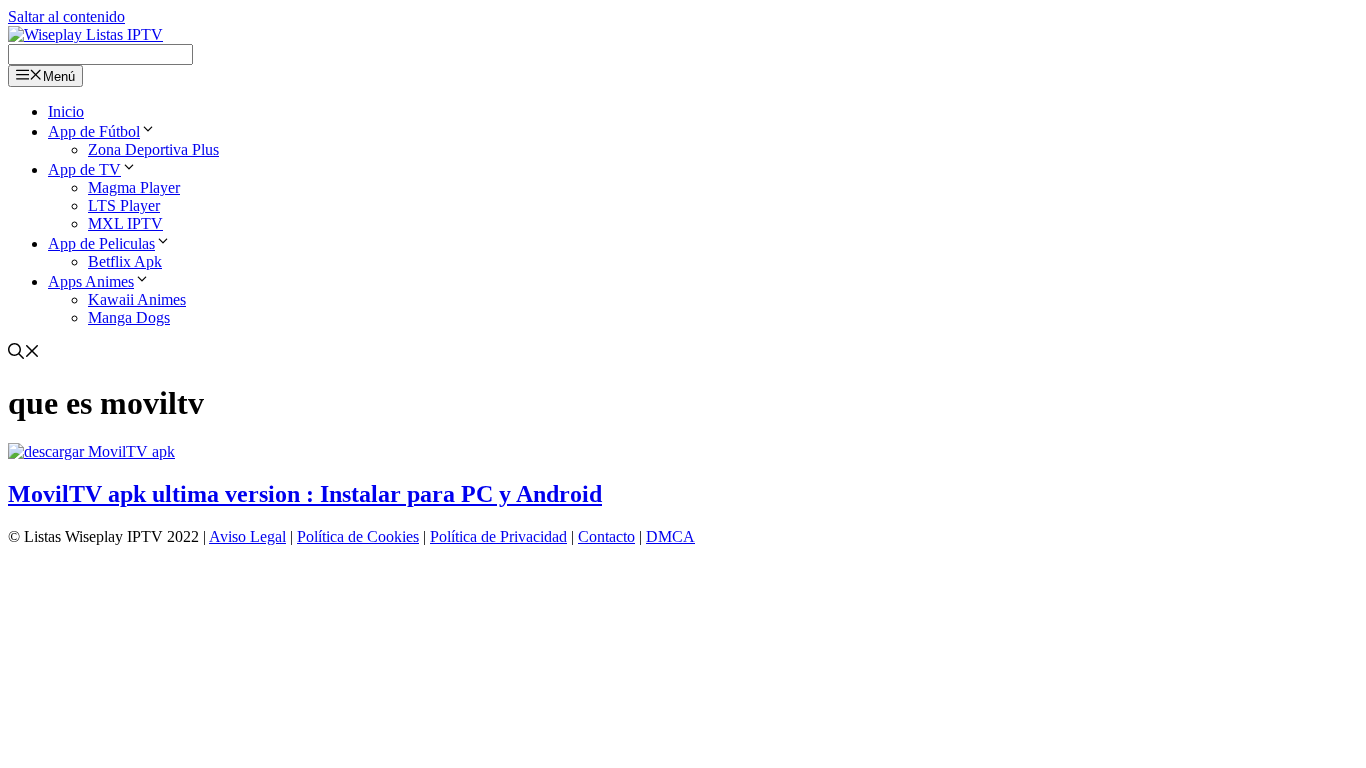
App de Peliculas (101, 243)
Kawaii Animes (137, 299)
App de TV (84, 169)
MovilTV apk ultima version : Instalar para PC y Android (305, 494)
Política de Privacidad (498, 536)
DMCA (670, 536)
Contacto (606, 536)
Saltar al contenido (66, 16)
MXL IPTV (125, 223)
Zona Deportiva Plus (153, 149)
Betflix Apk (125, 261)
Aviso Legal (247, 536)
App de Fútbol (94, 131)
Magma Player (134, 187)
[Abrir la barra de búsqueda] (24, 353)
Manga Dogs (129, 317)
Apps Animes (91, 281)
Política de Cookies (358, 536)
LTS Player (124, 205)
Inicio (66, 111)
